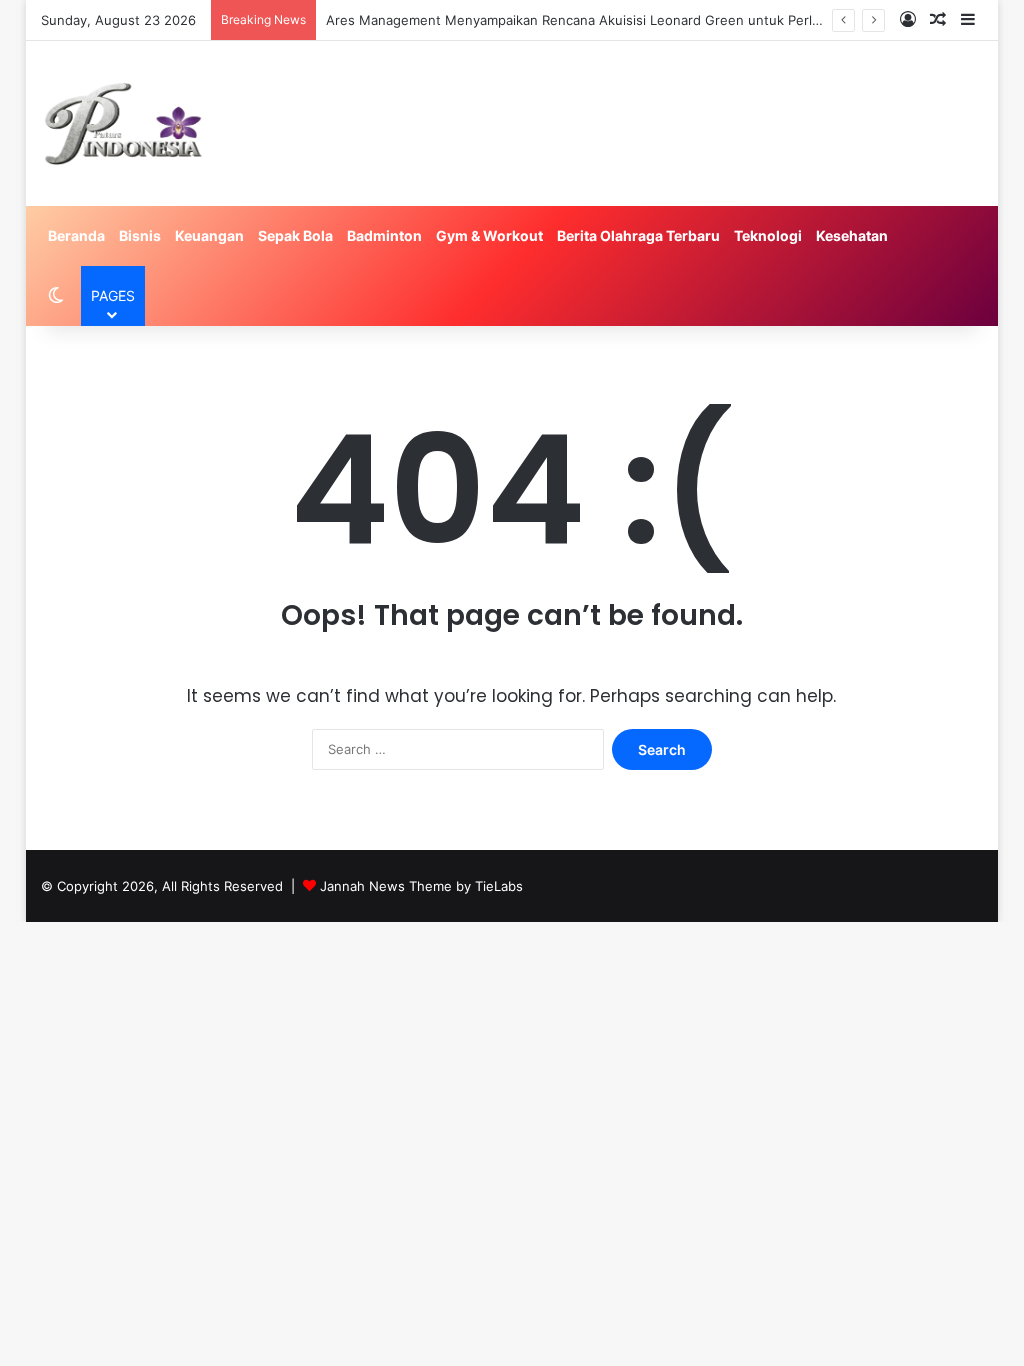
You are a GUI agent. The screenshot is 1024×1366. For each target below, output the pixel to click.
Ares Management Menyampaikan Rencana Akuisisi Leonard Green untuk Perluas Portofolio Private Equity (657, 20)
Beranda (76, 235)
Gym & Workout (489, 235)
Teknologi (768, 235)
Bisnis (140, 235)
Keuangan (209, 235)
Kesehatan (852, 235)
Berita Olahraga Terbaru (638, 235)
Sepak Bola (295, 235)
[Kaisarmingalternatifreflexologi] (123, 123)
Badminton (384, 235)
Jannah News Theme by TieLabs (421, 886)
